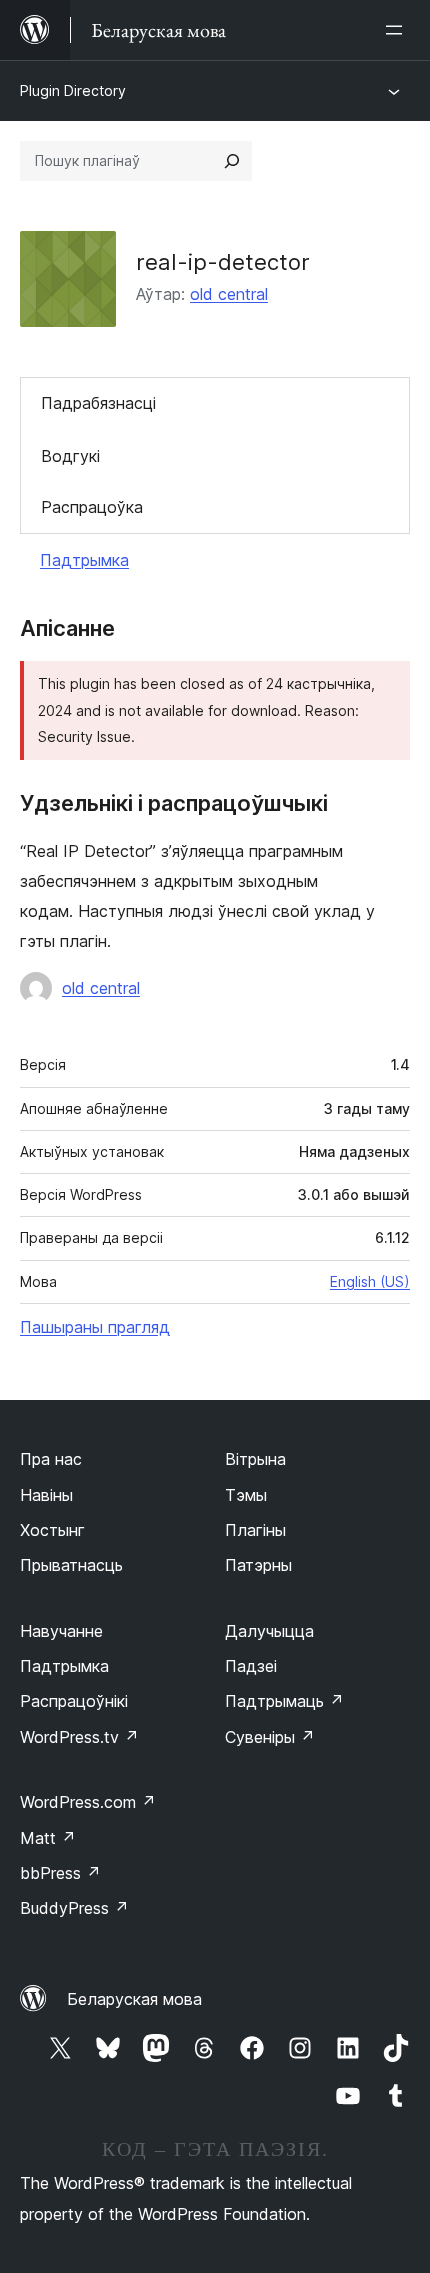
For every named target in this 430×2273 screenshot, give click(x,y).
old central (229, 294)
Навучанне (61, 1631)
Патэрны (258, 1565)
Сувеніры (270, 1737)
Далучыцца (269, 1631)
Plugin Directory (73, 90)
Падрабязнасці (98, 403)
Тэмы (246, 1495)
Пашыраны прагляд (95, 1327)
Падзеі (251, 1666)
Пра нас (51, 1459)
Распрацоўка (92, 507)
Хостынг (52, 1530)
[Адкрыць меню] (398, 30)
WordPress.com (88, 1802)
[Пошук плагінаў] (232, 161)
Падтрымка (84, 560)
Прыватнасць (71, 1565)
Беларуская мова (134, 1999)
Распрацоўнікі (74, 1701)
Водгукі (70, 456)
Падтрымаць (284, 1701)
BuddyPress (74, 1908)
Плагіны (255, 1530)
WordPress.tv (79, 1737)
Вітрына (255, 1459)
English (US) (370, 1281)
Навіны (46, 1495)
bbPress (60, 1873)
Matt (48, 1838)
